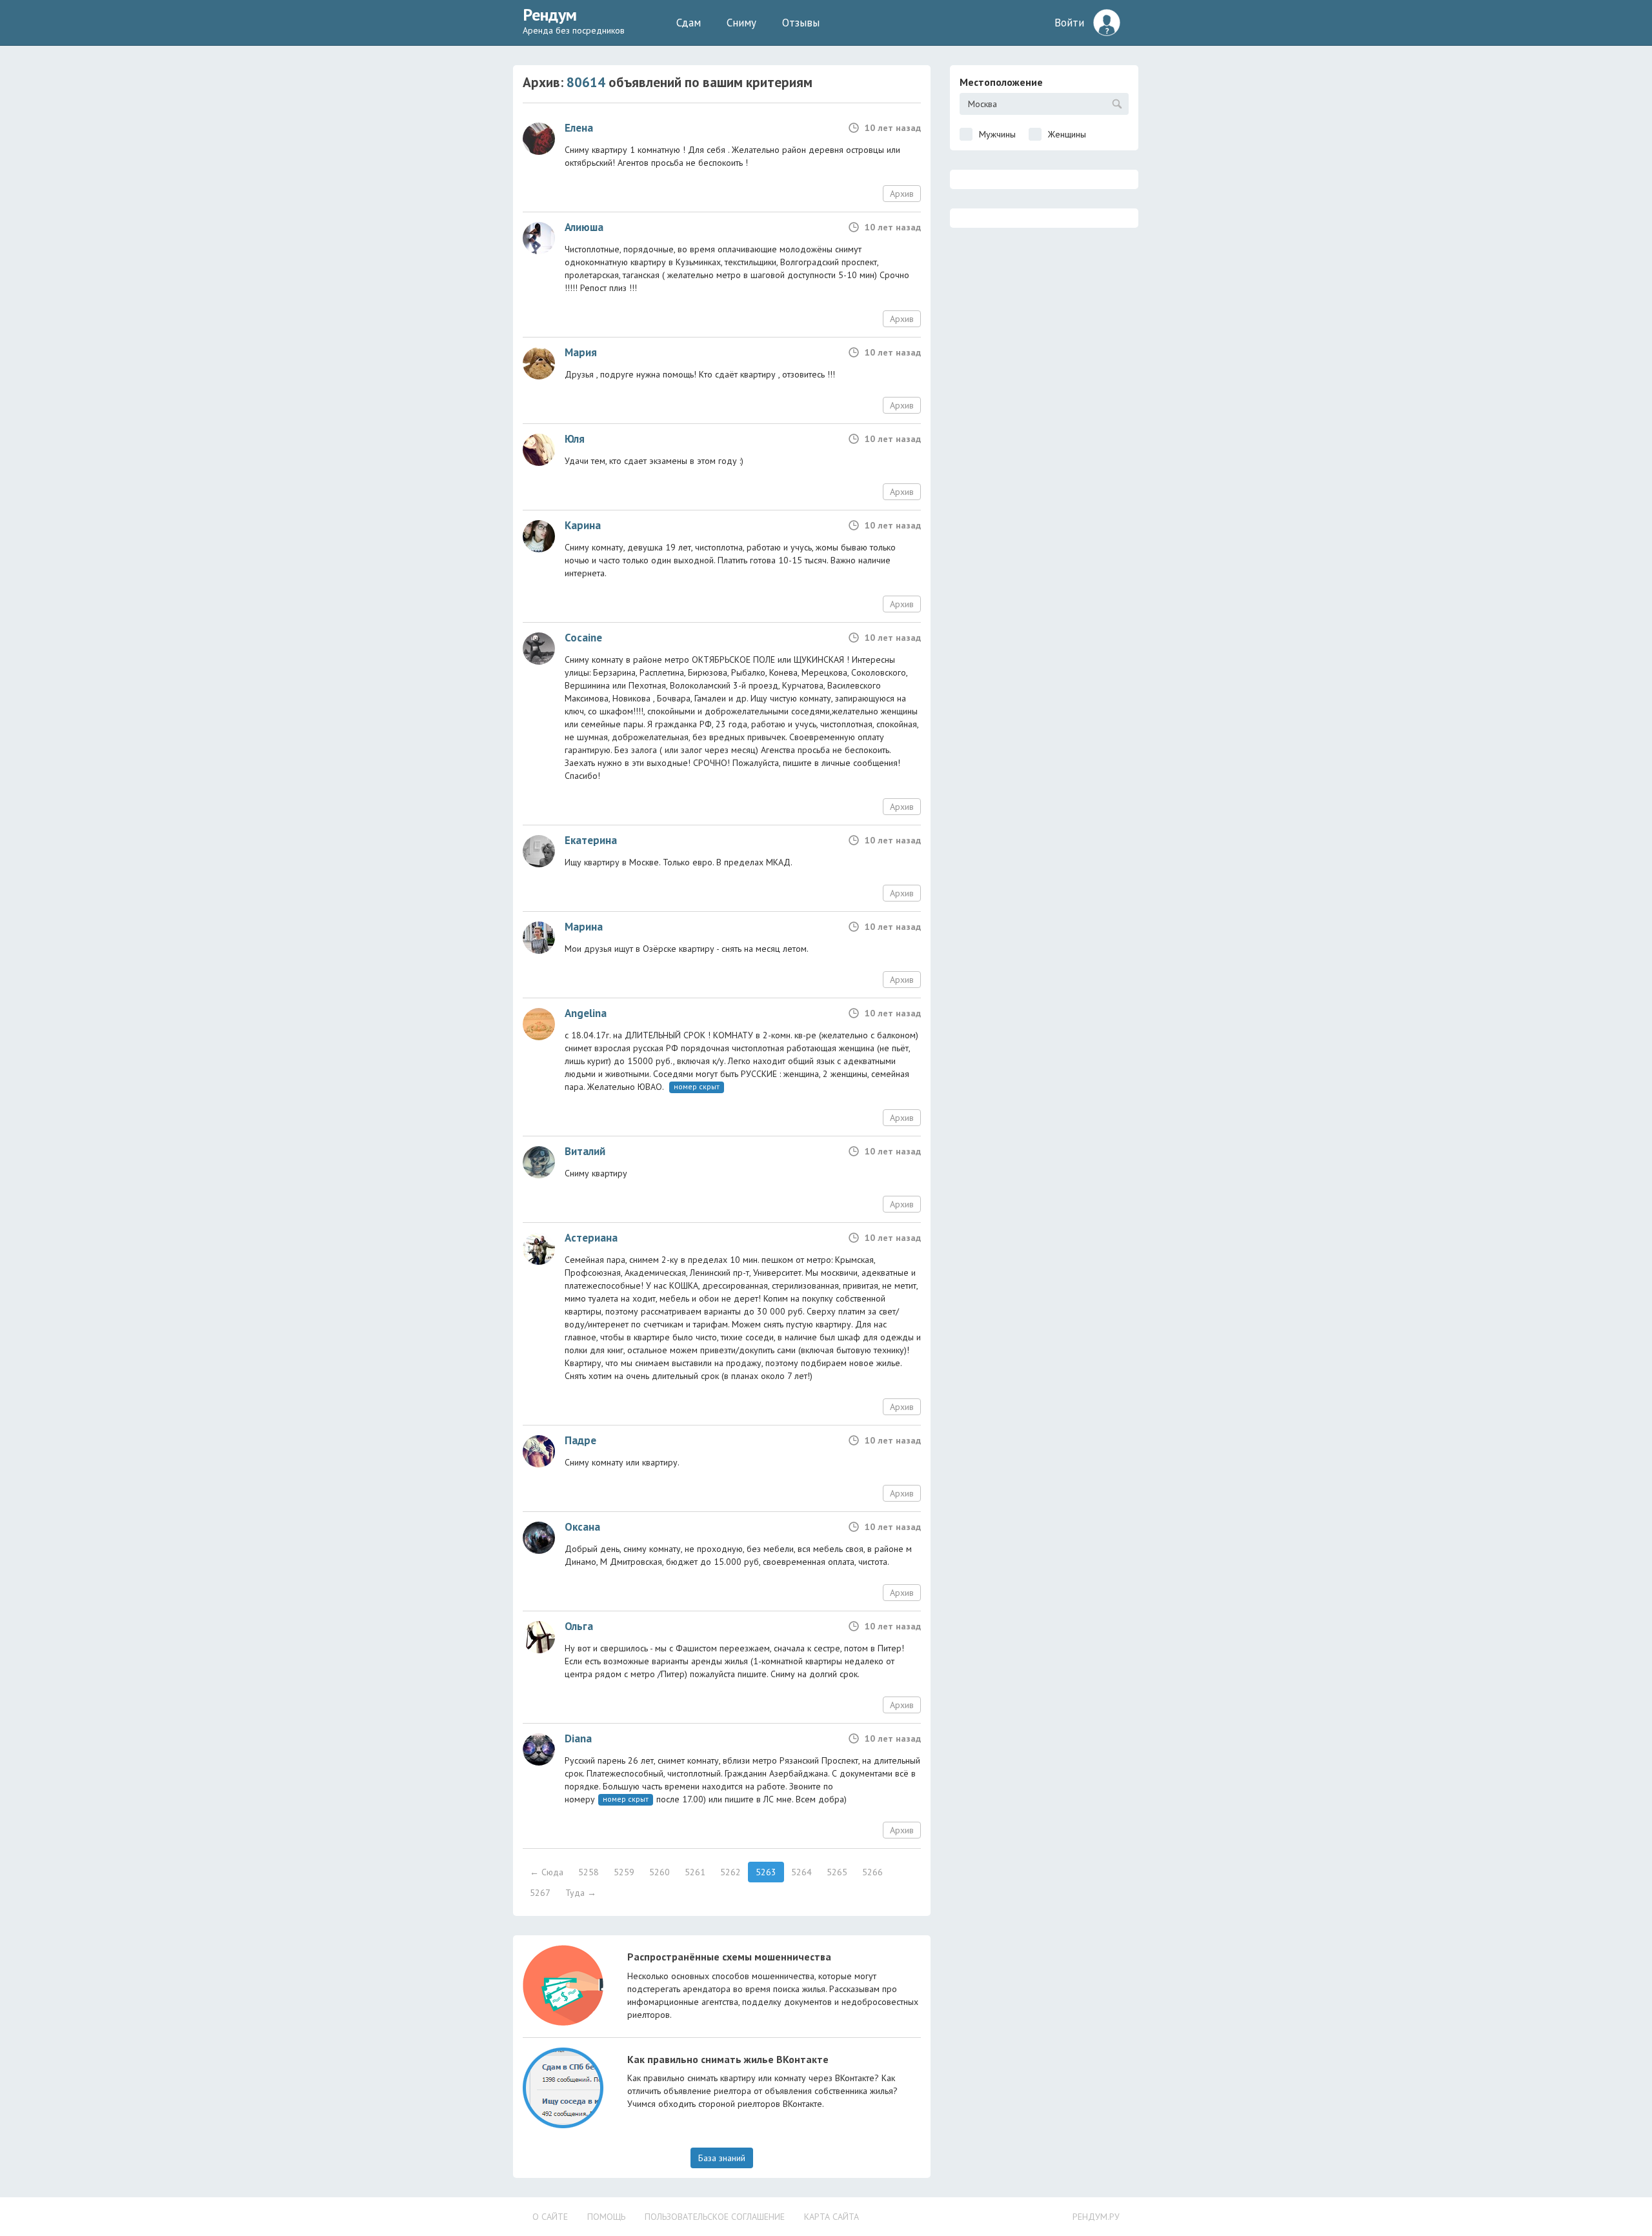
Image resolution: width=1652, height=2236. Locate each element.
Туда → (581, 1893)
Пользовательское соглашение (715, 2217)
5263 (766, 1872)
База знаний (722, 2158)
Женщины (1067, 134)
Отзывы (801, 23)
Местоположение (1001, 82)
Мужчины (997, 134)
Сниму (741, 23)
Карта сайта (831, 2217)
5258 (589, 1872)
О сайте (550, 2217)
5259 (624, 1872)
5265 (837, 1872)
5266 (872, 1872)
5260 (660, 1872)
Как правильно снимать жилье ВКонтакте (728, 2059)
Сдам (689, 23)
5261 (695, 1872)
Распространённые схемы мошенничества (729, 1957)
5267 (540, 1893)
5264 (801, 1872)
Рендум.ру (1096, 2217)
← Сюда (547, 1872)
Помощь (606, 2217)
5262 (730, 1872)
